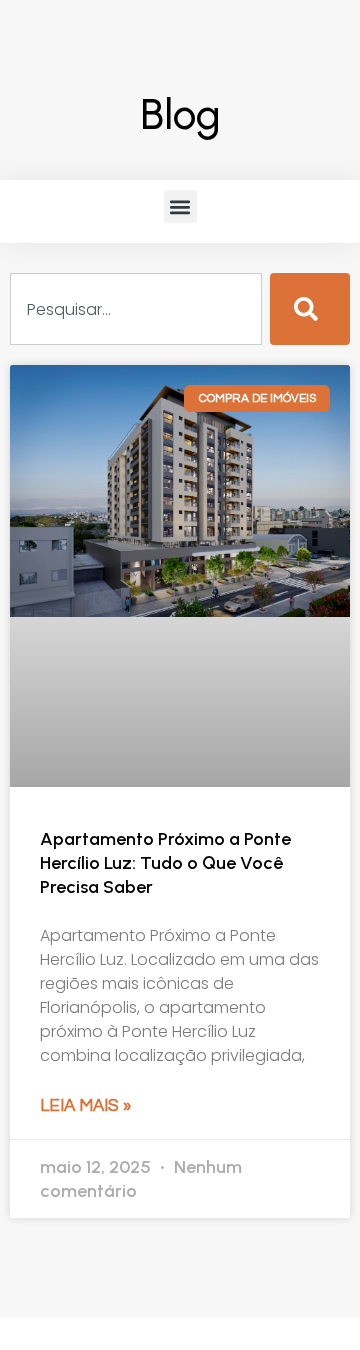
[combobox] (136, 309)
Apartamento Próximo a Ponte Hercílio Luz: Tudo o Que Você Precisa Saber (165, 863)
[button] (180, 206)
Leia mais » (85, 1106)
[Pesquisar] (310, 309)
